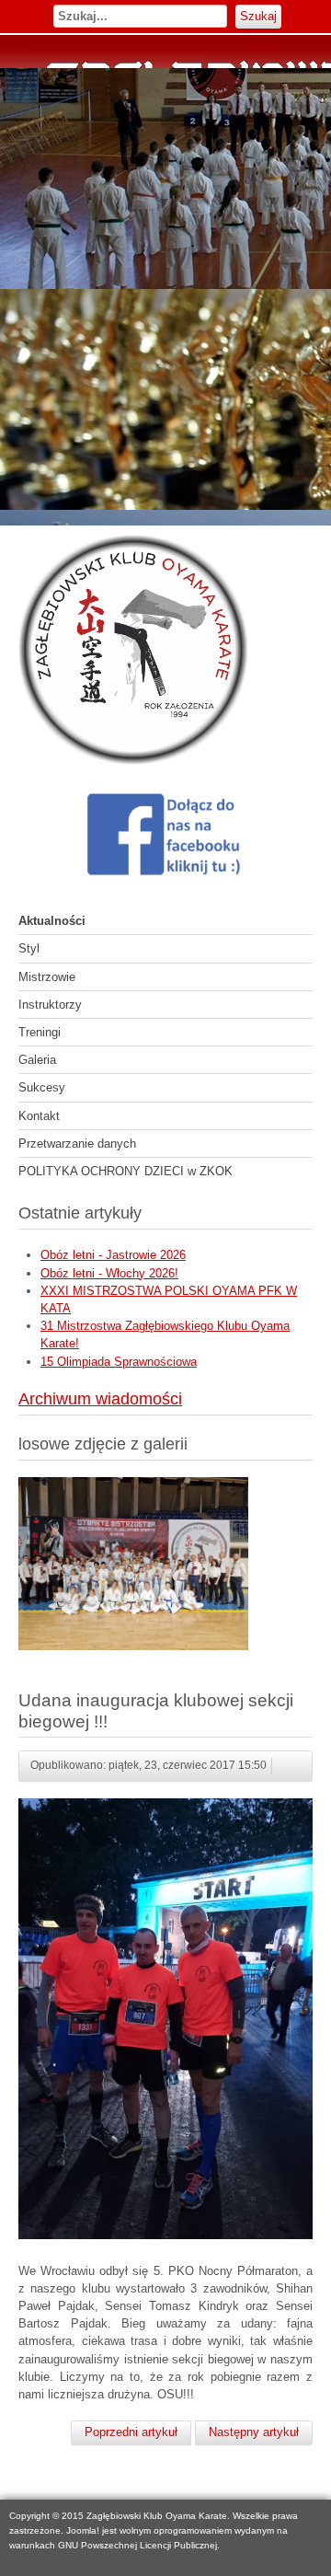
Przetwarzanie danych (77, 1144)
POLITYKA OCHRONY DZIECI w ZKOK (126, 1171)
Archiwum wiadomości (100, 1399)
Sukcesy (42, 1087)
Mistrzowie (47, 977)
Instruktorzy (50, 1005)
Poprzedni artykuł (131, 2432)
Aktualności (52, 921)
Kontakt (39, 1116)
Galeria (37, 1060)
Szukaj (258, 16)
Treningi (40, 1032)
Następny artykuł (254, 2432)
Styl (29, 948)
